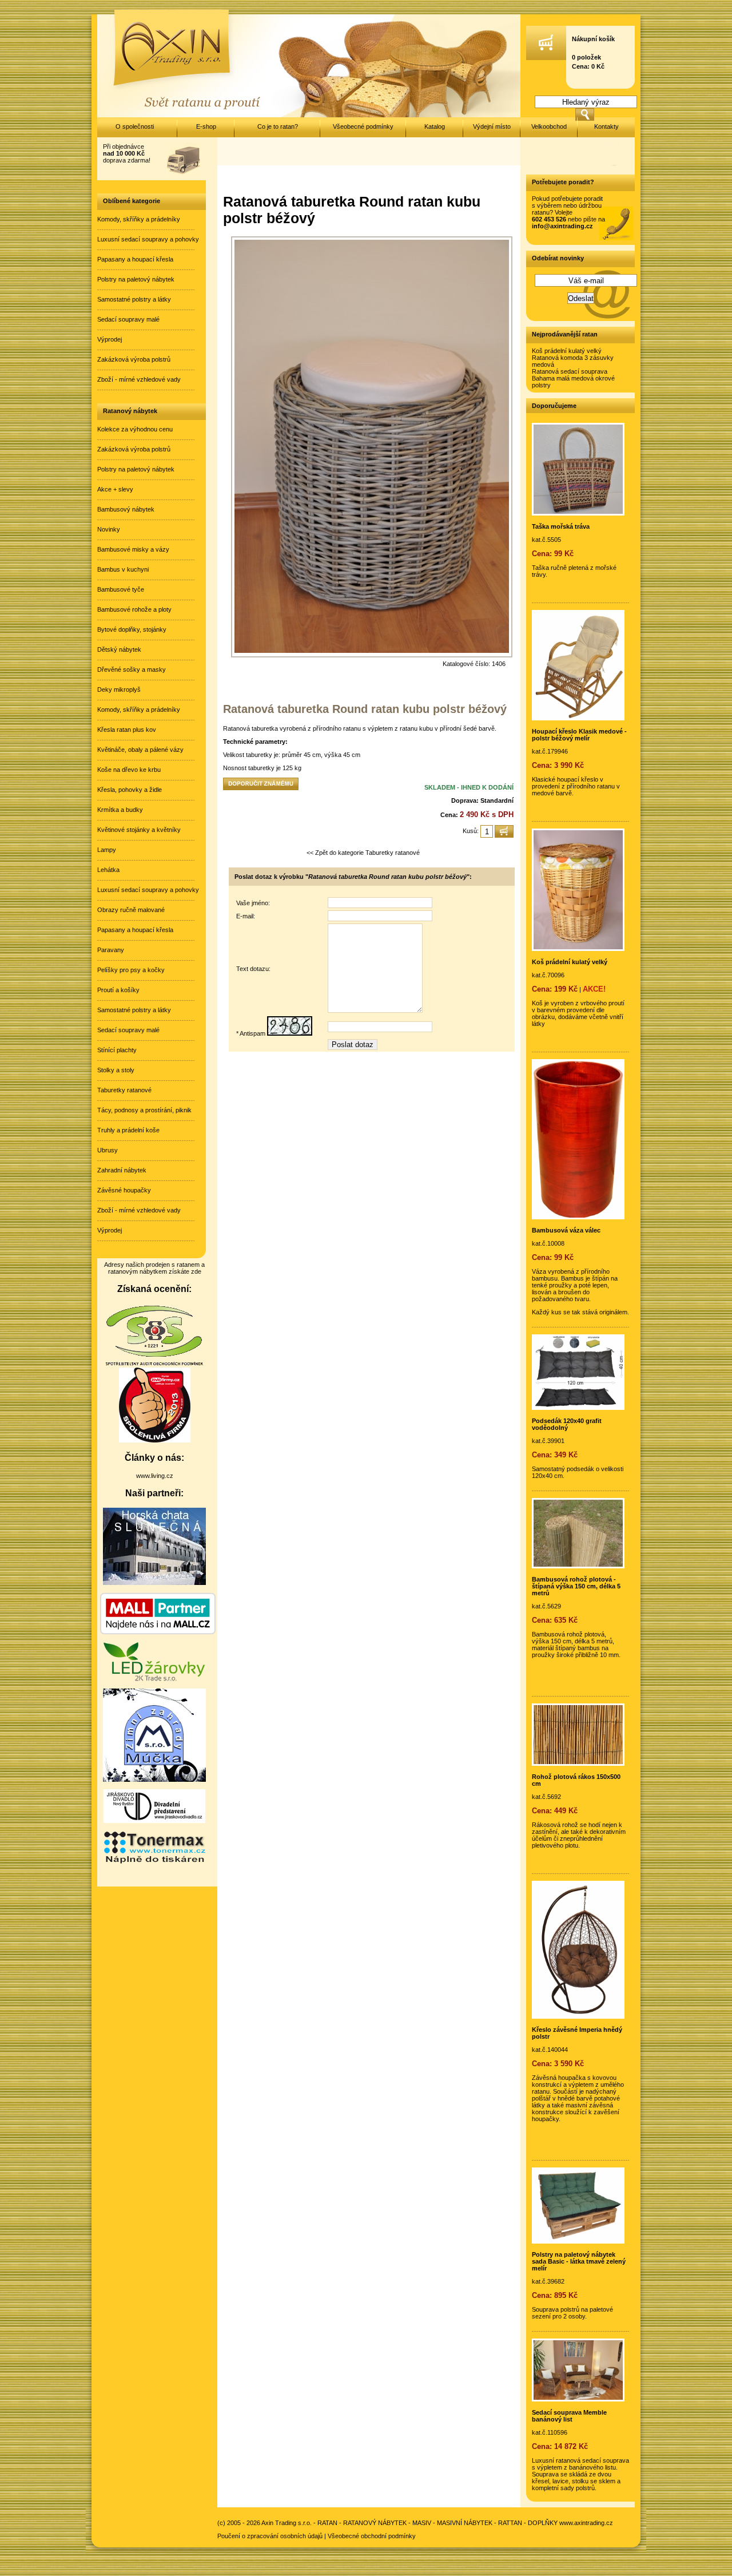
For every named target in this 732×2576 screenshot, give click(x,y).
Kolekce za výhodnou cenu (135, 429)
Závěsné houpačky (124, 1190)
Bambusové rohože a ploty (134, 609)
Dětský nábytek (119, 649)
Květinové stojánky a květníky (139, 830)
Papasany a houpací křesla (135, 259)
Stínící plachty (117, 1050)
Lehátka (108, 870)
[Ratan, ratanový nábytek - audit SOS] (154, 1364)
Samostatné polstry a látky (134, 299)
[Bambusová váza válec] (578, 1217)
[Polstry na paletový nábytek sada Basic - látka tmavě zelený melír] (578, 2241)
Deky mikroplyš (119, 689)
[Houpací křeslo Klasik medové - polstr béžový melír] (578, 718)
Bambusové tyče (121, 589)
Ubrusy (108, 1150)
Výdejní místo (492, 126)
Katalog (435, 126)
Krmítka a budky (120, 810)
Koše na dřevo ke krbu (129, 770)
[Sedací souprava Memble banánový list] (578, 2399)
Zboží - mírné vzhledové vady (139, 379)
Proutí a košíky (118, 990)
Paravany (111, 950)
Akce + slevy (115, 489)
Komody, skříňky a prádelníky (139, 219)
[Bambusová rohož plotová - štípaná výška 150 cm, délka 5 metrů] (578, 1566)
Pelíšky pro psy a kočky (131, 970)
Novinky (109, 529)
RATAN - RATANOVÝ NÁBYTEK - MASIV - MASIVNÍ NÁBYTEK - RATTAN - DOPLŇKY (437, 2523)
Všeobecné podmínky (363, 126)
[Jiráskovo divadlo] (154, 1821)
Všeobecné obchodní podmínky (372, 2536)
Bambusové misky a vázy (133, 549)
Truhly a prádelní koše (128, 1130)
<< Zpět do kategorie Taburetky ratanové (363, 853)
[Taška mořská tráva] (578, 513)
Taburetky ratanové (124, 1090)
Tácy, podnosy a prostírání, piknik (144, 1110)
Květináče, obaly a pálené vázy (140, 750)
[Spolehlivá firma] (155, 1440)
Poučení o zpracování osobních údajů (270, 2536)
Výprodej (110, 339)
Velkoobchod (549, 126)
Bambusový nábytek (126, 509)
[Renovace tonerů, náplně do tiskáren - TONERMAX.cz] (154, 1862)
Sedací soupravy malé (128, 319)
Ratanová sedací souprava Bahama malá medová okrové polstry (573, 378)
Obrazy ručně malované (131, 910)
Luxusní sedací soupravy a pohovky (148, 239)
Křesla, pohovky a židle (130, 790)
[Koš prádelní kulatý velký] (578, 949)
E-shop (206, 126)
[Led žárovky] (154, 1679)
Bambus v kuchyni (123, 569)
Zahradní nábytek (122, 1170)
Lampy (107, 850)
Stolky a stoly (116, 1070)
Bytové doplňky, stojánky (132, 629)
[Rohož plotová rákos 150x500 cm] (578, 1763)
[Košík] (546, 58)
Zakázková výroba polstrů (134, 359)
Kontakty (606, 126)
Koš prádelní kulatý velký (567, 351)
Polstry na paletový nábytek (136, 279)
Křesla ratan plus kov (127, 730)
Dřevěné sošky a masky (132, 669)
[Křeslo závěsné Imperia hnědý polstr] (578, 2016)
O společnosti (135, 126)
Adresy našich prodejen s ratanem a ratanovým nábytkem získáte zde (154, 1268)
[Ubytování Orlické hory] (154, 1583)
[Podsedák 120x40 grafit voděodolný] (578, 1408)
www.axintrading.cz (586, 2523)
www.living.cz (155, 1476)
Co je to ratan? (278, 126)
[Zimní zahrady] (154, 1780)
